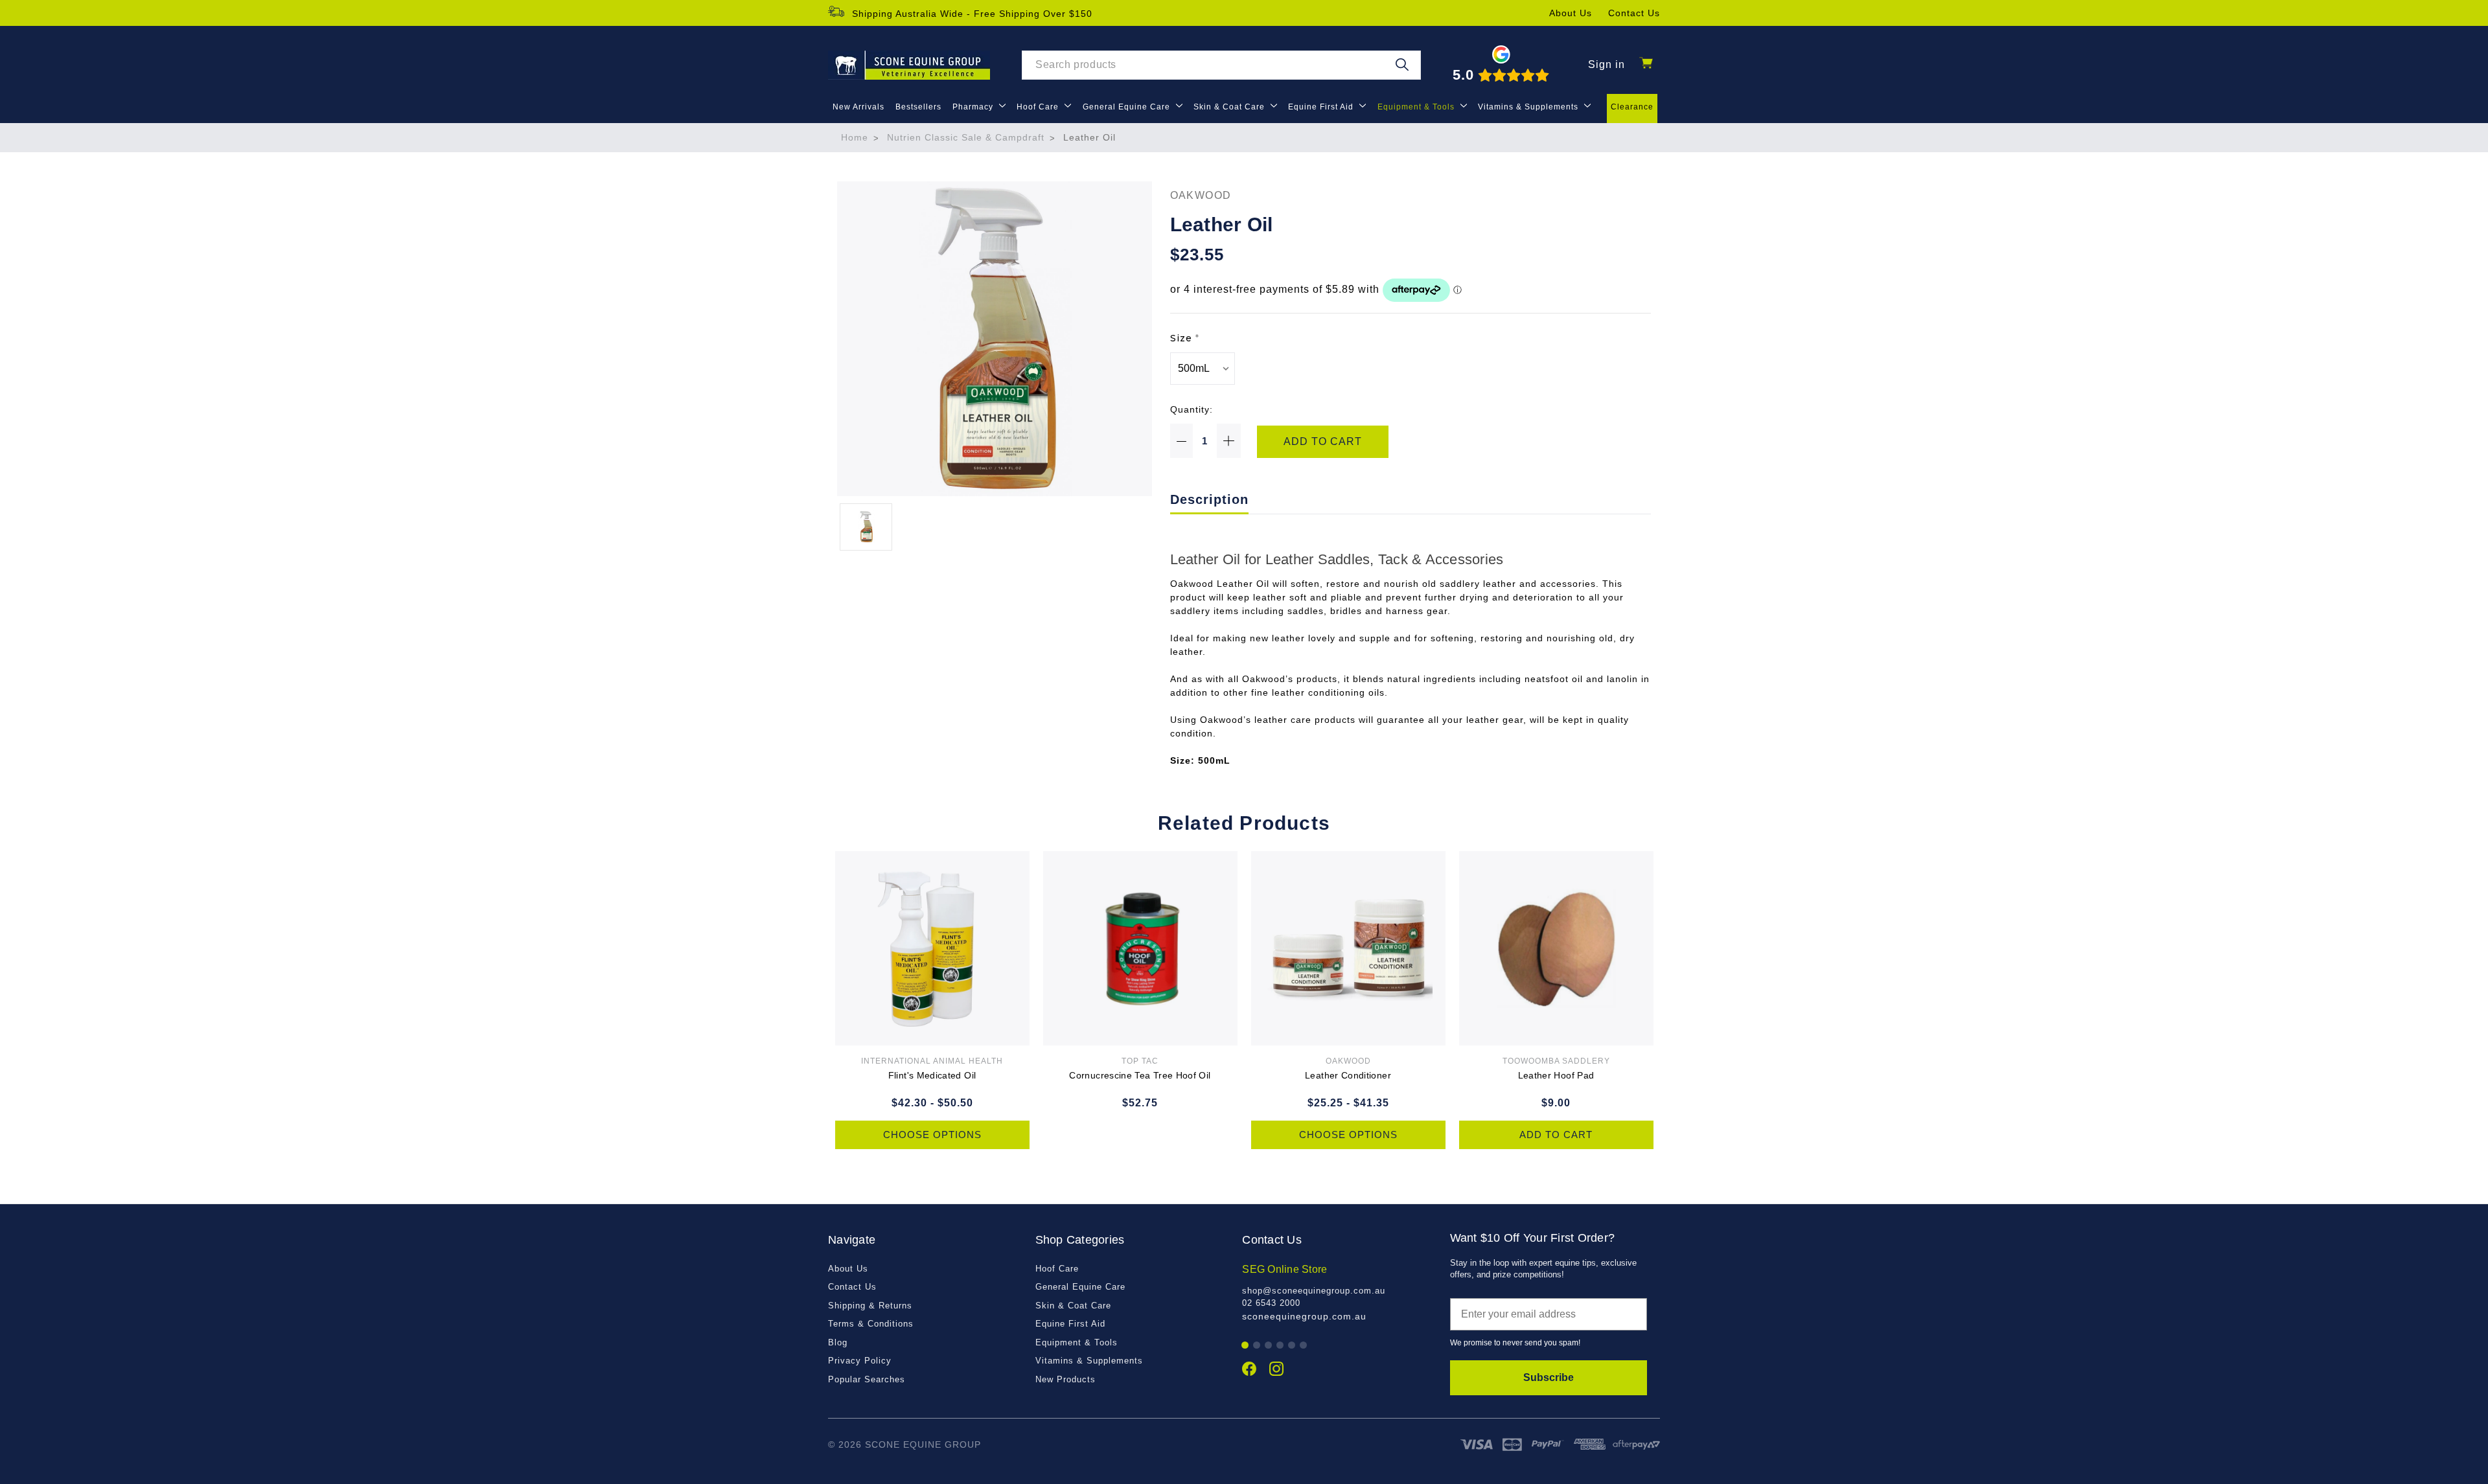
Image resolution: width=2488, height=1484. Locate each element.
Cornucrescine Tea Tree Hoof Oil (1140, 1075)
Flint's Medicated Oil (932, 1075)
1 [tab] (1246, 1346)
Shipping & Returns (870, 1306)
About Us (1571, 13)
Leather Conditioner (1348, 1075)
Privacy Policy (860, 1361)
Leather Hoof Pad (1556, 1075)
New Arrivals (858, 107)
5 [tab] (1292, 1346)
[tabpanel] (1339, 1293)
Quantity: (1192, 409)
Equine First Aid (1322, 107)
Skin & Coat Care (1230, 107)
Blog (838, 1342)
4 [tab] (1281, 1346)
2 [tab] (1257, 1346)
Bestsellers (918, 107)
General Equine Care (1128, 107)
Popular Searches (867, 1379)
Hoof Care (1039, 107)
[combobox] (1221, 65)
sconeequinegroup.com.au (1304, 1316)
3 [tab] (1269, 1346)
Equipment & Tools (1417, 107)
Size (1185, 338)
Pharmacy (974, 107)
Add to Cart (1556, 1135)
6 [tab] (1304, 1346)
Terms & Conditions (871, 1324)
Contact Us (1634, 13)
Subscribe (1549, 1377)
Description (1209, 499)
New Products (1065, 1379)
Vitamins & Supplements (1529, 107)
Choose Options (932, 1135)
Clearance (1632, 107)
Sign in (1607, 64)
